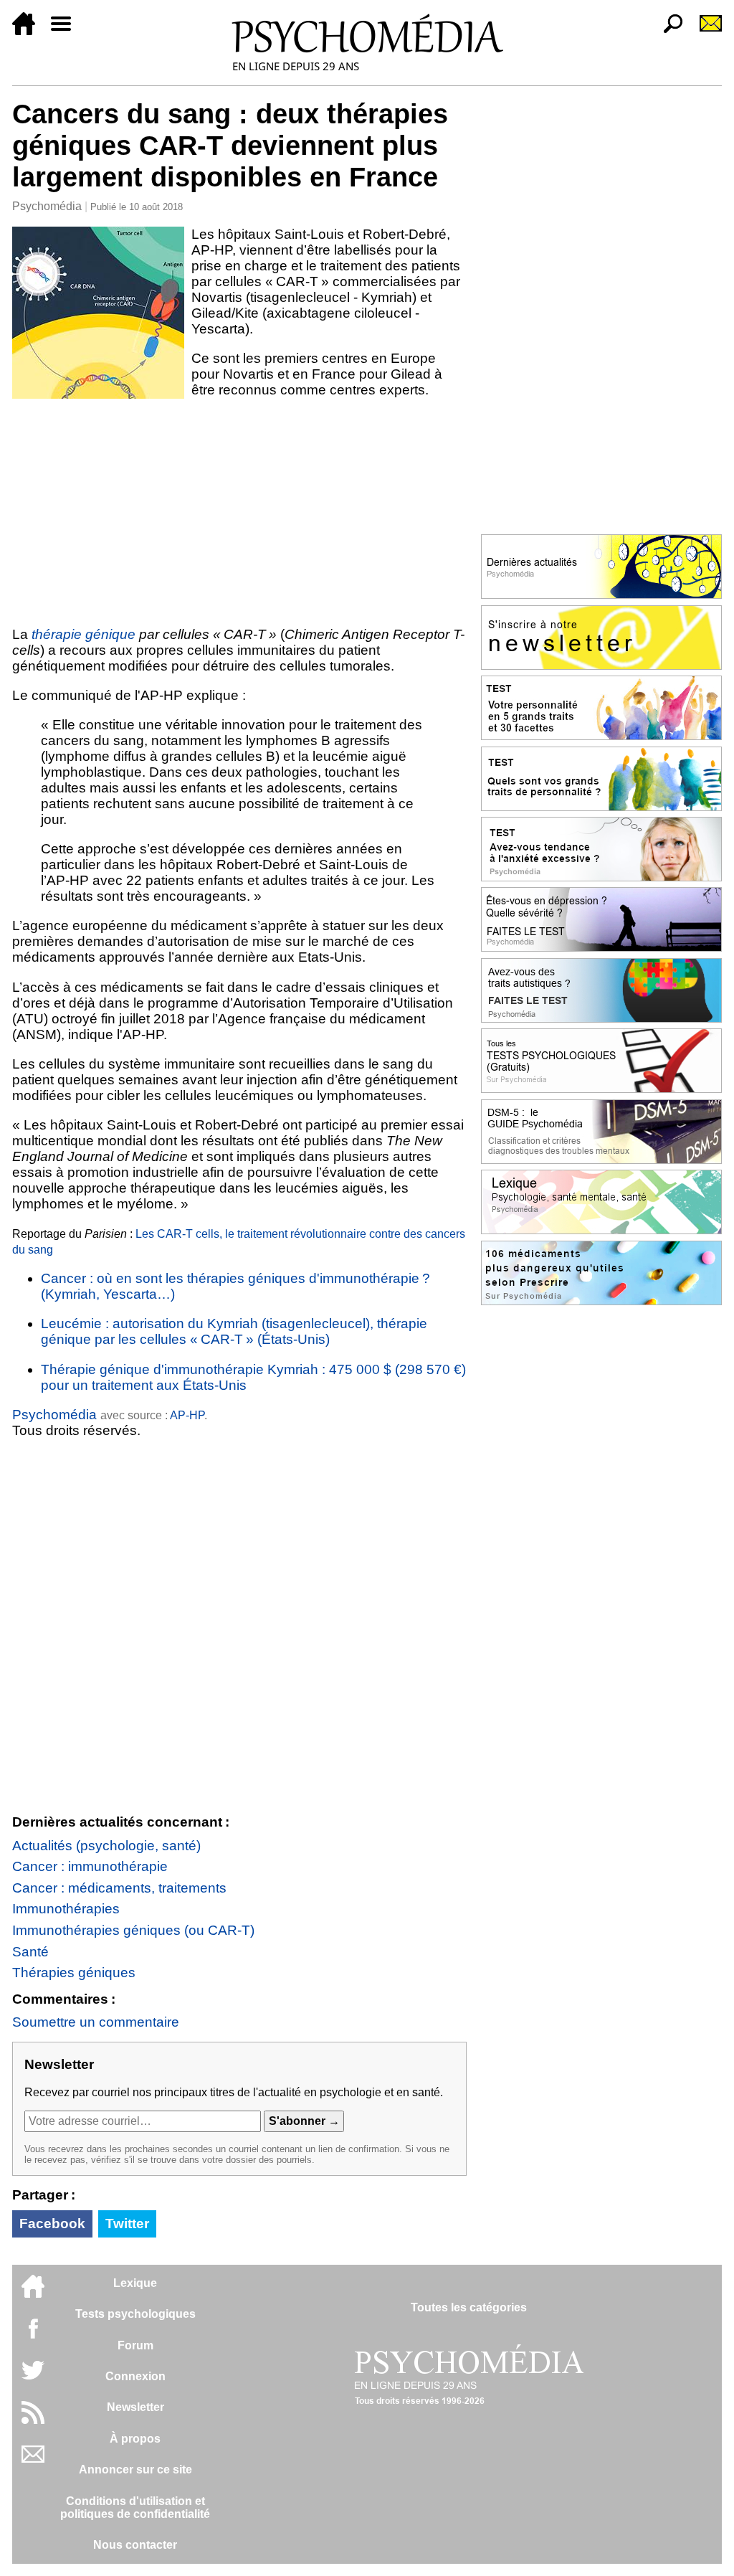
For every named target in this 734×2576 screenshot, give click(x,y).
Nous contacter (135, 2545)
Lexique (135, 2283)
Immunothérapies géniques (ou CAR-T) (133, 1930)
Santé (30, 1952)
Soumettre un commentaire (96, 2022)
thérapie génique (84, 634)
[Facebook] (33, 2335)
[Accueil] (29, 31)
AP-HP (187, 1415)
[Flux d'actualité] (33, 2420)
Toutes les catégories (469, 2307)
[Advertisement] (239, 512)
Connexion (135, 2376)
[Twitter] (33, 2378)
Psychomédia (47, 206)
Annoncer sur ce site (135, 2470)
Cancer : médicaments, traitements (119, 1888)
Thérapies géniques (74, 1973)
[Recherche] (667, 31)
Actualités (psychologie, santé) (106, 1846)
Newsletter (135, 2407)
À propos (135, 2439)
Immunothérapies (66, 1909)
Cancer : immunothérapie (90, 1866)
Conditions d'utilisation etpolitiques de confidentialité (135, 2508)
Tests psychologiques (135, 2314)
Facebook (52, 2224)
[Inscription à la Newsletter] (705, 31)
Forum (135, 2345)
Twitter (127, 2224)
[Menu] (67, 31)
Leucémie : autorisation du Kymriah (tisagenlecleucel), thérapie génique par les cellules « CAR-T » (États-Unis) (234, 1331)
